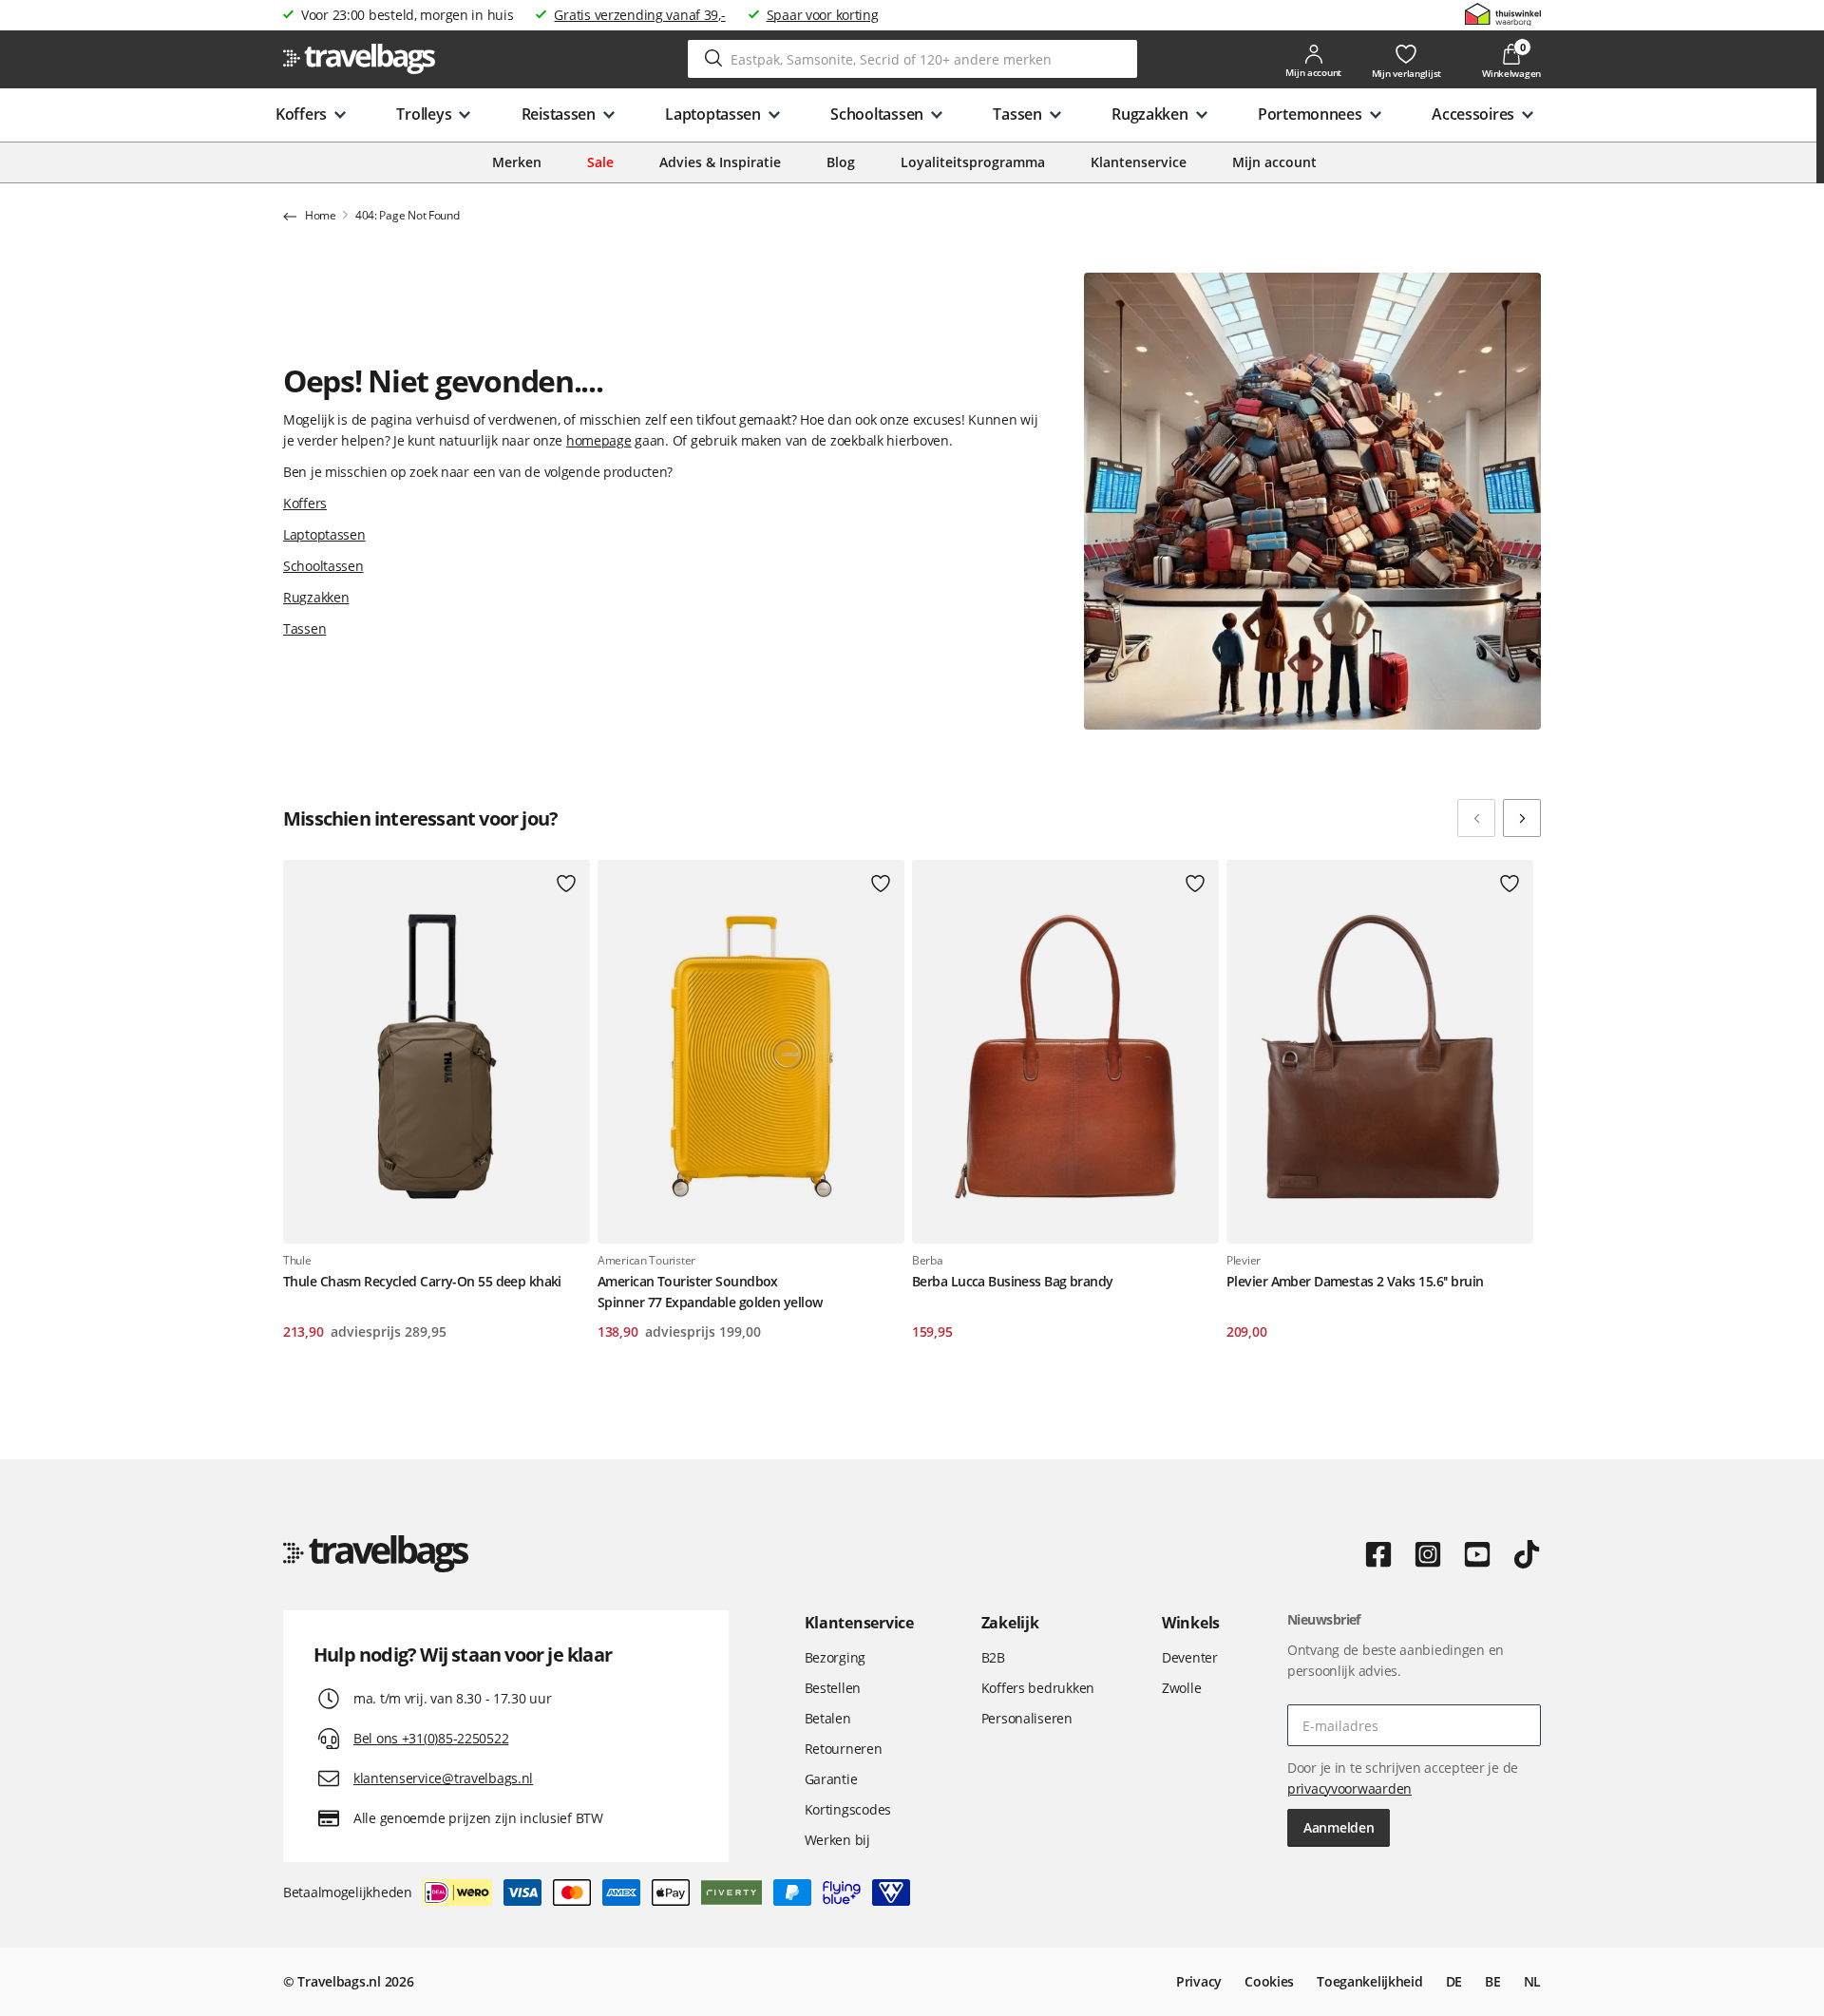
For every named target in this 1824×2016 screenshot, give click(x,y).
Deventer (1190, 1657)
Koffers (305, 503)
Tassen (304, 628)
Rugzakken (316, 597)
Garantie (831, 1779)
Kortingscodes (848, 1809)
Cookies (1269, 1981)
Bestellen (833, 1688)
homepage (599, 440)
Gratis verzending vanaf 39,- (639, 15)
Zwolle (1181, 1688)
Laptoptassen (324, 534)
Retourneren (844, 1749)
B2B (993, 1657)
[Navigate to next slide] (1522, 818)
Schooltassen (323, 566)
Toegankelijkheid (1370, 1981)
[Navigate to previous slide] (1476, 818)
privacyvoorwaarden (1349, 1788)
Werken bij (837, 1840)
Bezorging (835, 1657)
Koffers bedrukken (1038, 1688)
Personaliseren (1027, 1718)
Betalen (828, 1718)
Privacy (1199, 1981)
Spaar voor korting (823, 15)
